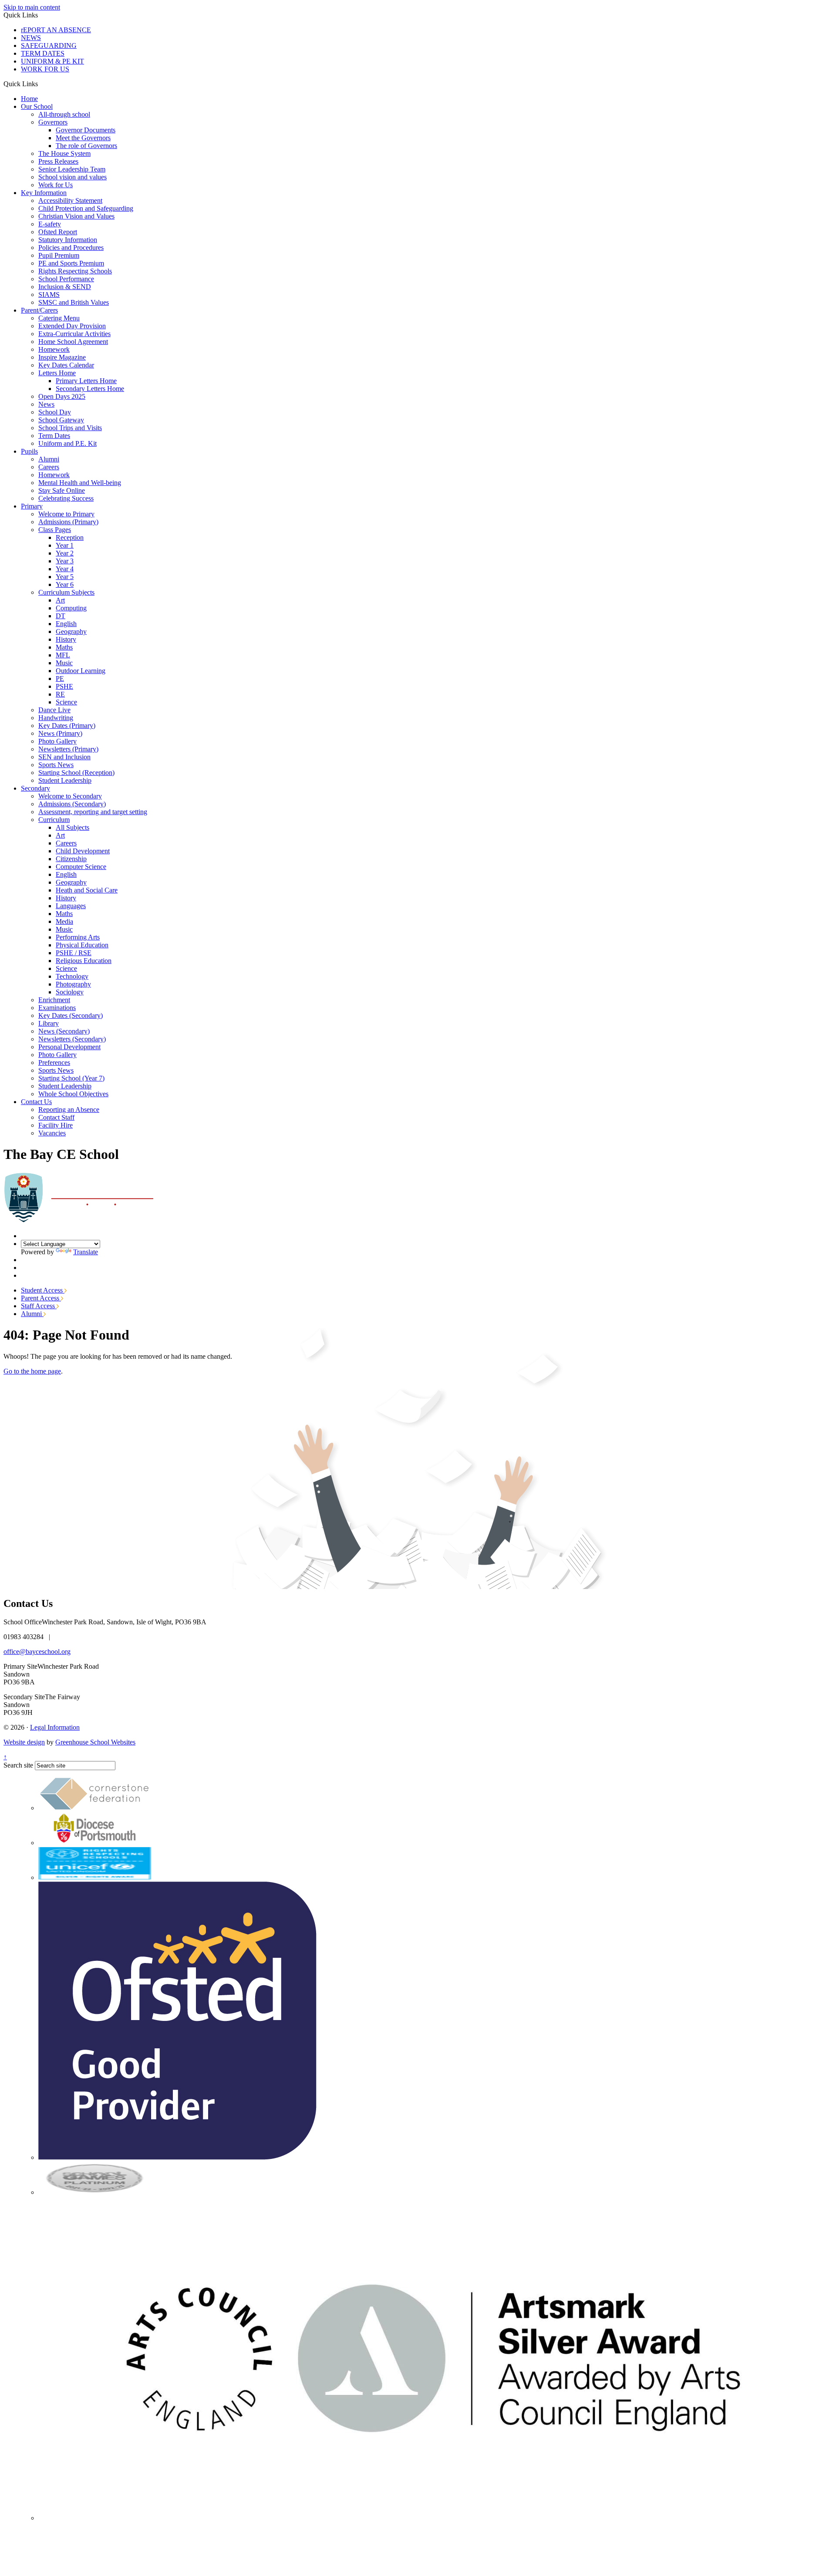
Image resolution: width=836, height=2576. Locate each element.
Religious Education (84, 961)
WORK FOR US (45, 69)
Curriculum (54, 820)
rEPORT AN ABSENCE (56, 30)
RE (60, 694)
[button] (41, 84)
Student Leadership (65, 780)
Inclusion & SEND (65, 287)
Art (60, 600)
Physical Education (82, 945)
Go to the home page (32, 1371)
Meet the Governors (83, 138)
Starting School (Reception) (76, 773)
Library (49, 1023)
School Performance (66, 279)
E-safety (50, 224)
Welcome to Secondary (70, 796)
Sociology (70, 992)
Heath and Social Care (87, 890)
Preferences (54, 1062)
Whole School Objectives (73, 1094)
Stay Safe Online (62, 490)
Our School (37, 106)
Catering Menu (59, 318)
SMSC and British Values (74, 302)
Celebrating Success (66, 498)
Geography (71, 631)
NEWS (31, 38)
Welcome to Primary (66, 514)
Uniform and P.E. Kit (67, 443)
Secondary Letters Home (90, 389)
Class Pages (55, 530)
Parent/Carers (39, 310)
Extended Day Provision (72, 326)
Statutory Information (68, 240)
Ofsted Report (58, 232)
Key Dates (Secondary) (71, 1015)
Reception (70, 537)
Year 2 (65, 553)
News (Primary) (60, 733)
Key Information (44, 193)
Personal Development (69, 1047)
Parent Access (41, 1298)
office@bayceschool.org (37, 1652)
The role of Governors (86, 146)
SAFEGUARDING (49, 45)
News (46, 404)
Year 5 (65, 577)
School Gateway (61, 420)
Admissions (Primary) (68, 522)
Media (64, 921)
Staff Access (39, 1306)
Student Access (43, 1290)
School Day (55, 412)
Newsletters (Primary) (68, 749)
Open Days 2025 (62, 396)
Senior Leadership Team (72, 169)
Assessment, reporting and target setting (93, 812)
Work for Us (56, 185)
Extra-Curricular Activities (74, 334)
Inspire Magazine (62, 357)
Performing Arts (78, 937)
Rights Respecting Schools (75, 271)
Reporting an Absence (69, 1110)
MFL (63, 655)
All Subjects (72, 827)
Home (29, 99)
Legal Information (55, 1727)
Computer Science (81, 867)
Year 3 (65, 561)
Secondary (35, 788)
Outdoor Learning (81, 671)
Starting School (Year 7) (71, 1078)
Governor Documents (86, 130)
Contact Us (36, 1102)
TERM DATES (43, 53)
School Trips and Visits (70, 428)
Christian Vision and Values (76, 216)
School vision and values (72, 177)
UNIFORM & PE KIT (52, 61)
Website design (24, 1742)
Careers (49, 467)
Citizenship (71, 859)
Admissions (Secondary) (72, 804)
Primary (32, 506)
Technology (72, 976)
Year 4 (65, 569)
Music (64, 663)
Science (66, 702)
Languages (71, 906)
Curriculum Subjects (66, 592)
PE (60, 679)
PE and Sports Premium (71, 263)
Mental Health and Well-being (80, 483)
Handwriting (56, 718)
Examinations (57, 1008)
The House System (64, 153)
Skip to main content (32, 7)
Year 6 (65, 584)
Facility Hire (56, 1125)
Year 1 (65, 545)
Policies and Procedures (71, 247)
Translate (86, 1252)
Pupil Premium (59, 255)
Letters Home (57, 373)
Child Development (83, 851)
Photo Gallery (57, 741)
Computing (71, 608)
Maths (64, 647)
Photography (73, 984)
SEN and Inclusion (64, 757)
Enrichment (54, 1000)
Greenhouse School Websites (95, 1742)
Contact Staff (56, 1117)
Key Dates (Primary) (67, 726)
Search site (18, 1765)
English (66, 624)
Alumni (49, 459)
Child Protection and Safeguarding (86, 208)
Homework (54, 349)
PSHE (64, 686)
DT (61, 616)
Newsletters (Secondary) (72, 1039)
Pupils (29, 451)
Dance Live (54, 710)
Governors (53, 122)
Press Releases (58, 161)
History (66, 639)
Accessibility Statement (70, 200)
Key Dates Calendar (66, 365)
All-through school (64, 114)
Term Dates (54, 436)
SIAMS (49, 295)
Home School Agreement (73, 342)
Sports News (56, 765)
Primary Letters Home (86, 381)
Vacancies (52, 1133)
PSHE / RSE (74, 953)
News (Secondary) (64, 1031)
